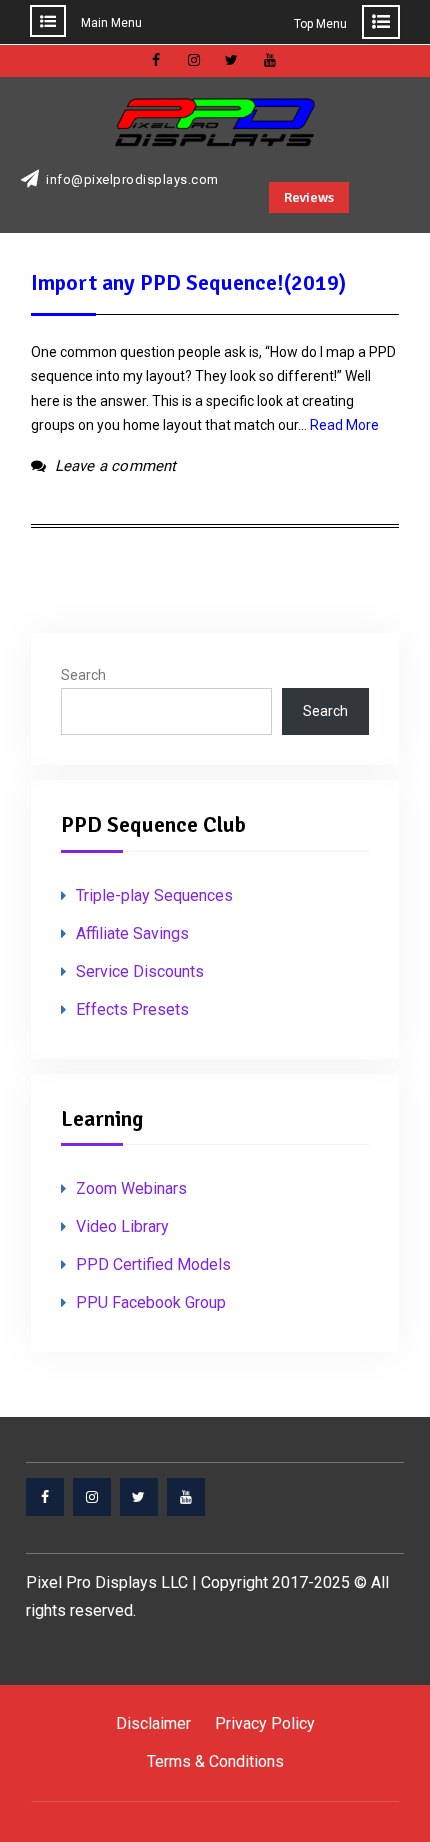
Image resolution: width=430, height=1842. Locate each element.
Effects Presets (132, 1009)
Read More (344, 425)
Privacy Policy (265, 1723)
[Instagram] (92, 1497)
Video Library (122, 1226)
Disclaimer (153, 1723)
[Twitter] (139, 1497)
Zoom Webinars (131, 1188)
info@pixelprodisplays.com (132, 180)
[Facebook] (45, 1497)
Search (83, 675)
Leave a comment (116, 466)
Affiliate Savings (132, 933)
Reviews (309, 197)
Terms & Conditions (215, 1761)
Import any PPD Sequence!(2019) (188, 282)
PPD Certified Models (153, 1264)
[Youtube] (186, 1497)
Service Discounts (140, 971)
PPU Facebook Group (151, 1302)
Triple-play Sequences (154, 895)
